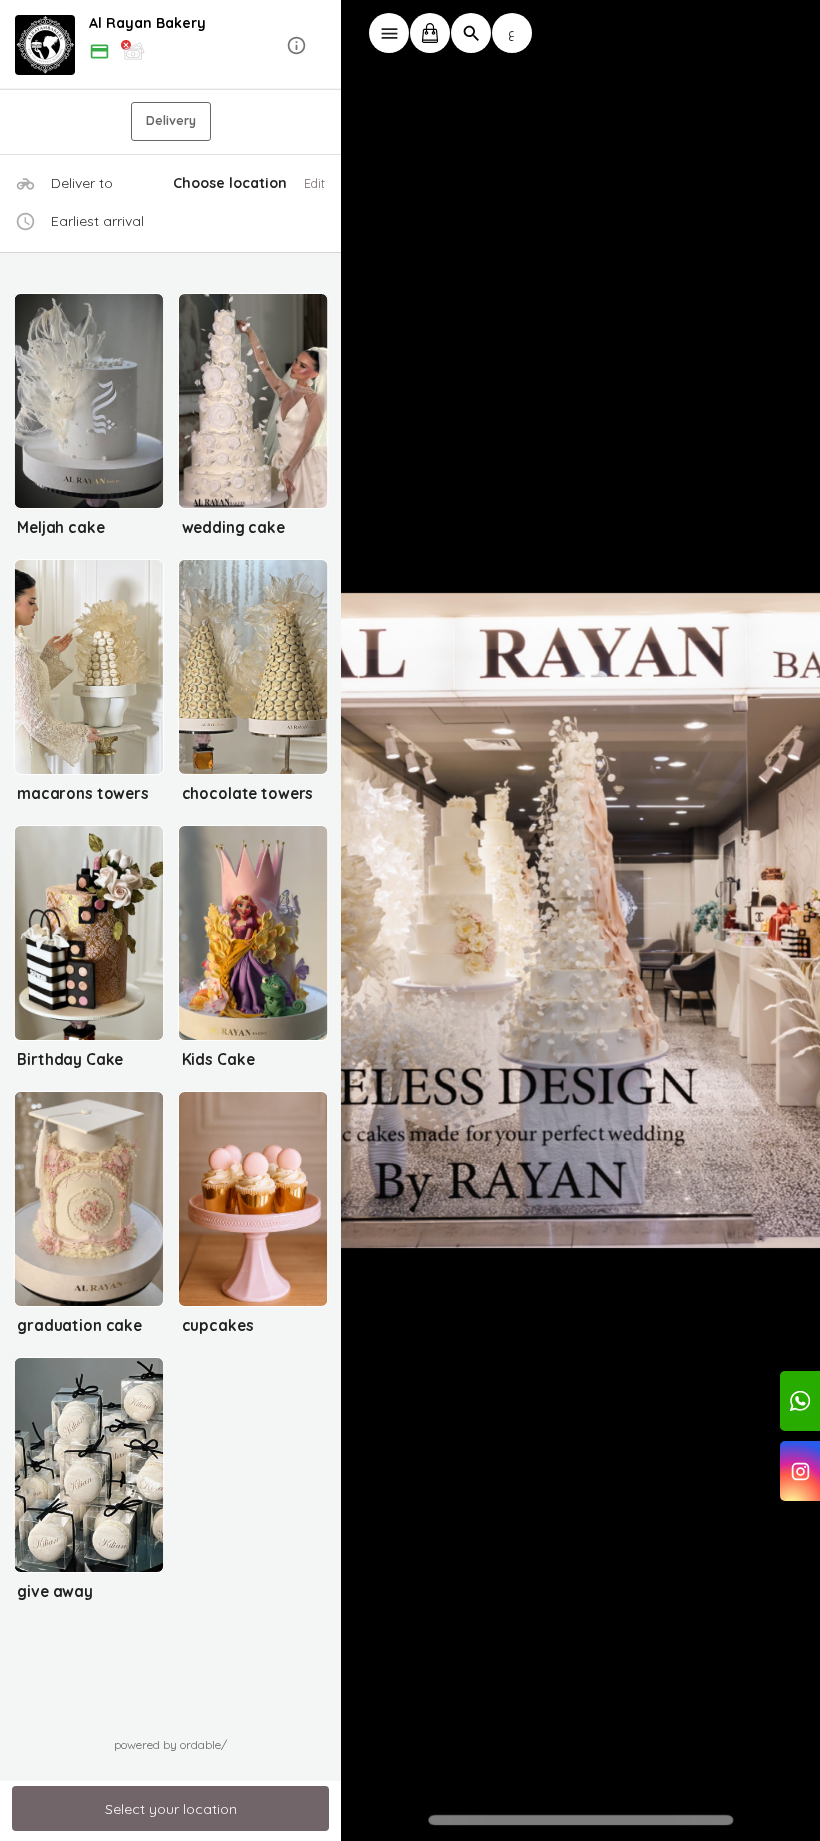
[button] (171, 45)
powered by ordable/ (170, 1744)
